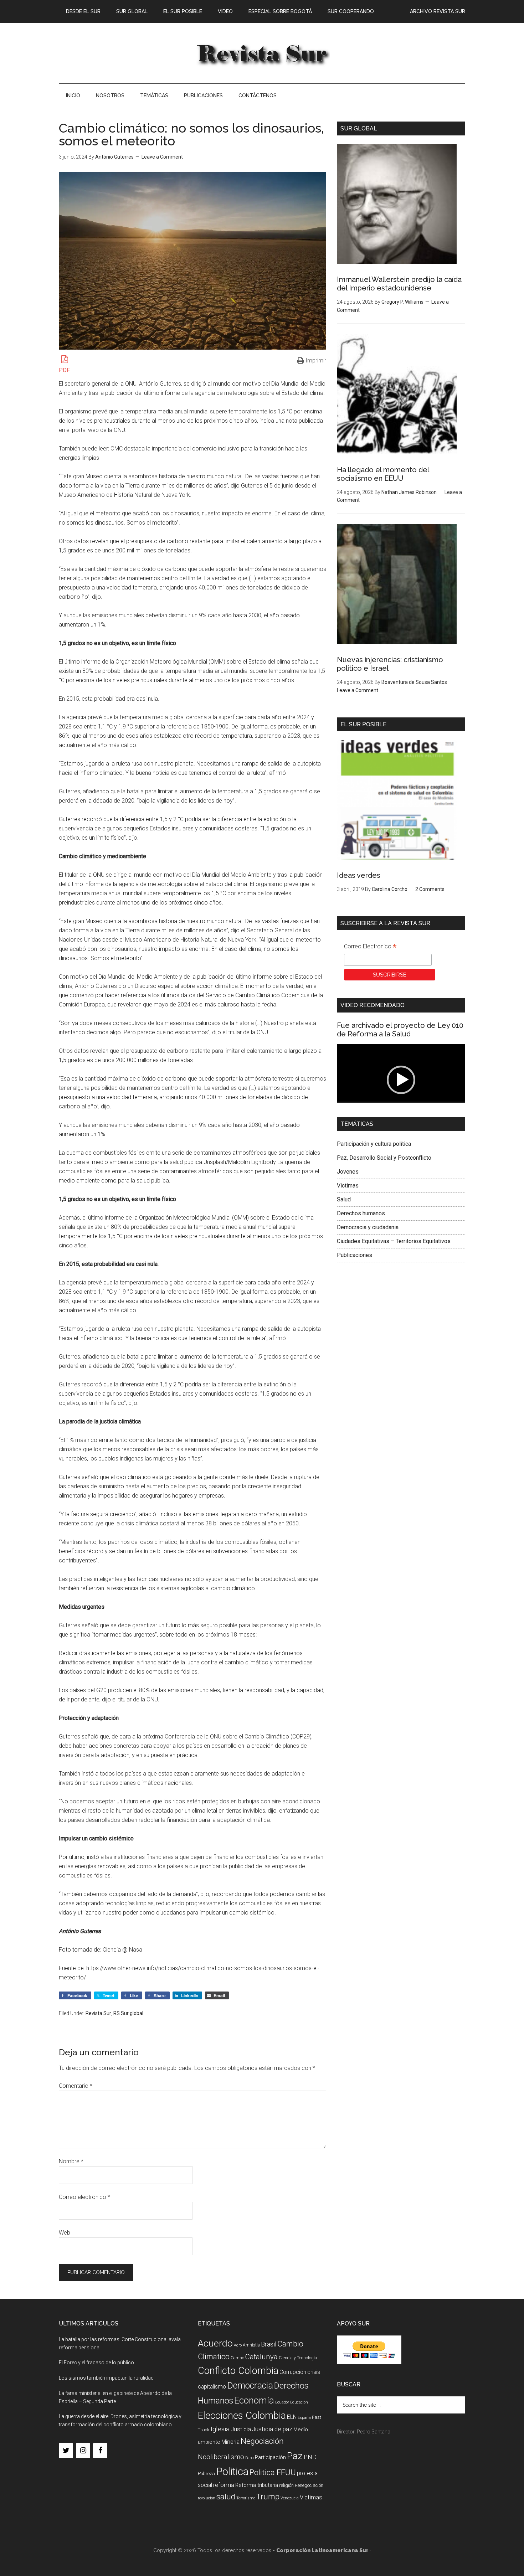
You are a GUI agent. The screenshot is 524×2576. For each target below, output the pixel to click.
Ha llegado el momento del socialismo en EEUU (383, 474)
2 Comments (430, 889)
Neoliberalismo (221, 2457)
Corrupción (293, 2372)
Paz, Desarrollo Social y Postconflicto (384, 1158)
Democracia (250, 2386)
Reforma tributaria (257, 2485)
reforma (224, 2485)
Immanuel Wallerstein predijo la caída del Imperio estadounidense (399, 284)
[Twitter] (66, 2451)
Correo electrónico (84, 2197)
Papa (250, 2458)
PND (310, 2457)
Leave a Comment (162, 157)
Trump (268, 2497)
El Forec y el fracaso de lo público (96, 2363)
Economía (254, 2400)
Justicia (241, 2429)
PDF (64, 370)
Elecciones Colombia (242, 2416)
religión (286, 2485)
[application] (401, 1080)
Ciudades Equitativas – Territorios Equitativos (394, 1241)
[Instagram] (83, 2451)
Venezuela (290, 2498)
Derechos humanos (361, 1213)
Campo (237, 2358)
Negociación (262, 2441)
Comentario (76, 2086)
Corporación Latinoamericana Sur (262, 53)
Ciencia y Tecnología (298, 2358)
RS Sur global (128, 2013)
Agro (238, 2345)
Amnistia (251, 2345)
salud (226, 2497)
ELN (292, 2417)
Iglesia (220, 2429)
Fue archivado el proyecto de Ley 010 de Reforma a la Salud (400, 1030)
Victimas (348, 1186)
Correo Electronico (370, 947)
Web (65, 2233)
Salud (344, 1199)
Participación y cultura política (374, 1144)
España (304, 2418)
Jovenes (348, 1172)
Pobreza (206, 2474)
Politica (232, 2472)
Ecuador (282, 2402)
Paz (295, 2456)
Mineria (230, 2442)
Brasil (269, 2344)
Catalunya (261, 2357)
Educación (299, 2402)
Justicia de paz (272, 2429)
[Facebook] (100, 2451)
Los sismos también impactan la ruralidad (106, 2378)
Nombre (71, 2161)
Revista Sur (98, 2013)
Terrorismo (246, 2498)
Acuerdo (215, 2343)
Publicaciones (355, 1255)
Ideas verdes (359, 875)
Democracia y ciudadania (368, 1227)
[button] (401, 1080)
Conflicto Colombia (238, 2371)
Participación (270, 2457)
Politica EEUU (273, 2472)
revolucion (207, 2498)
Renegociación (309, 2485)
